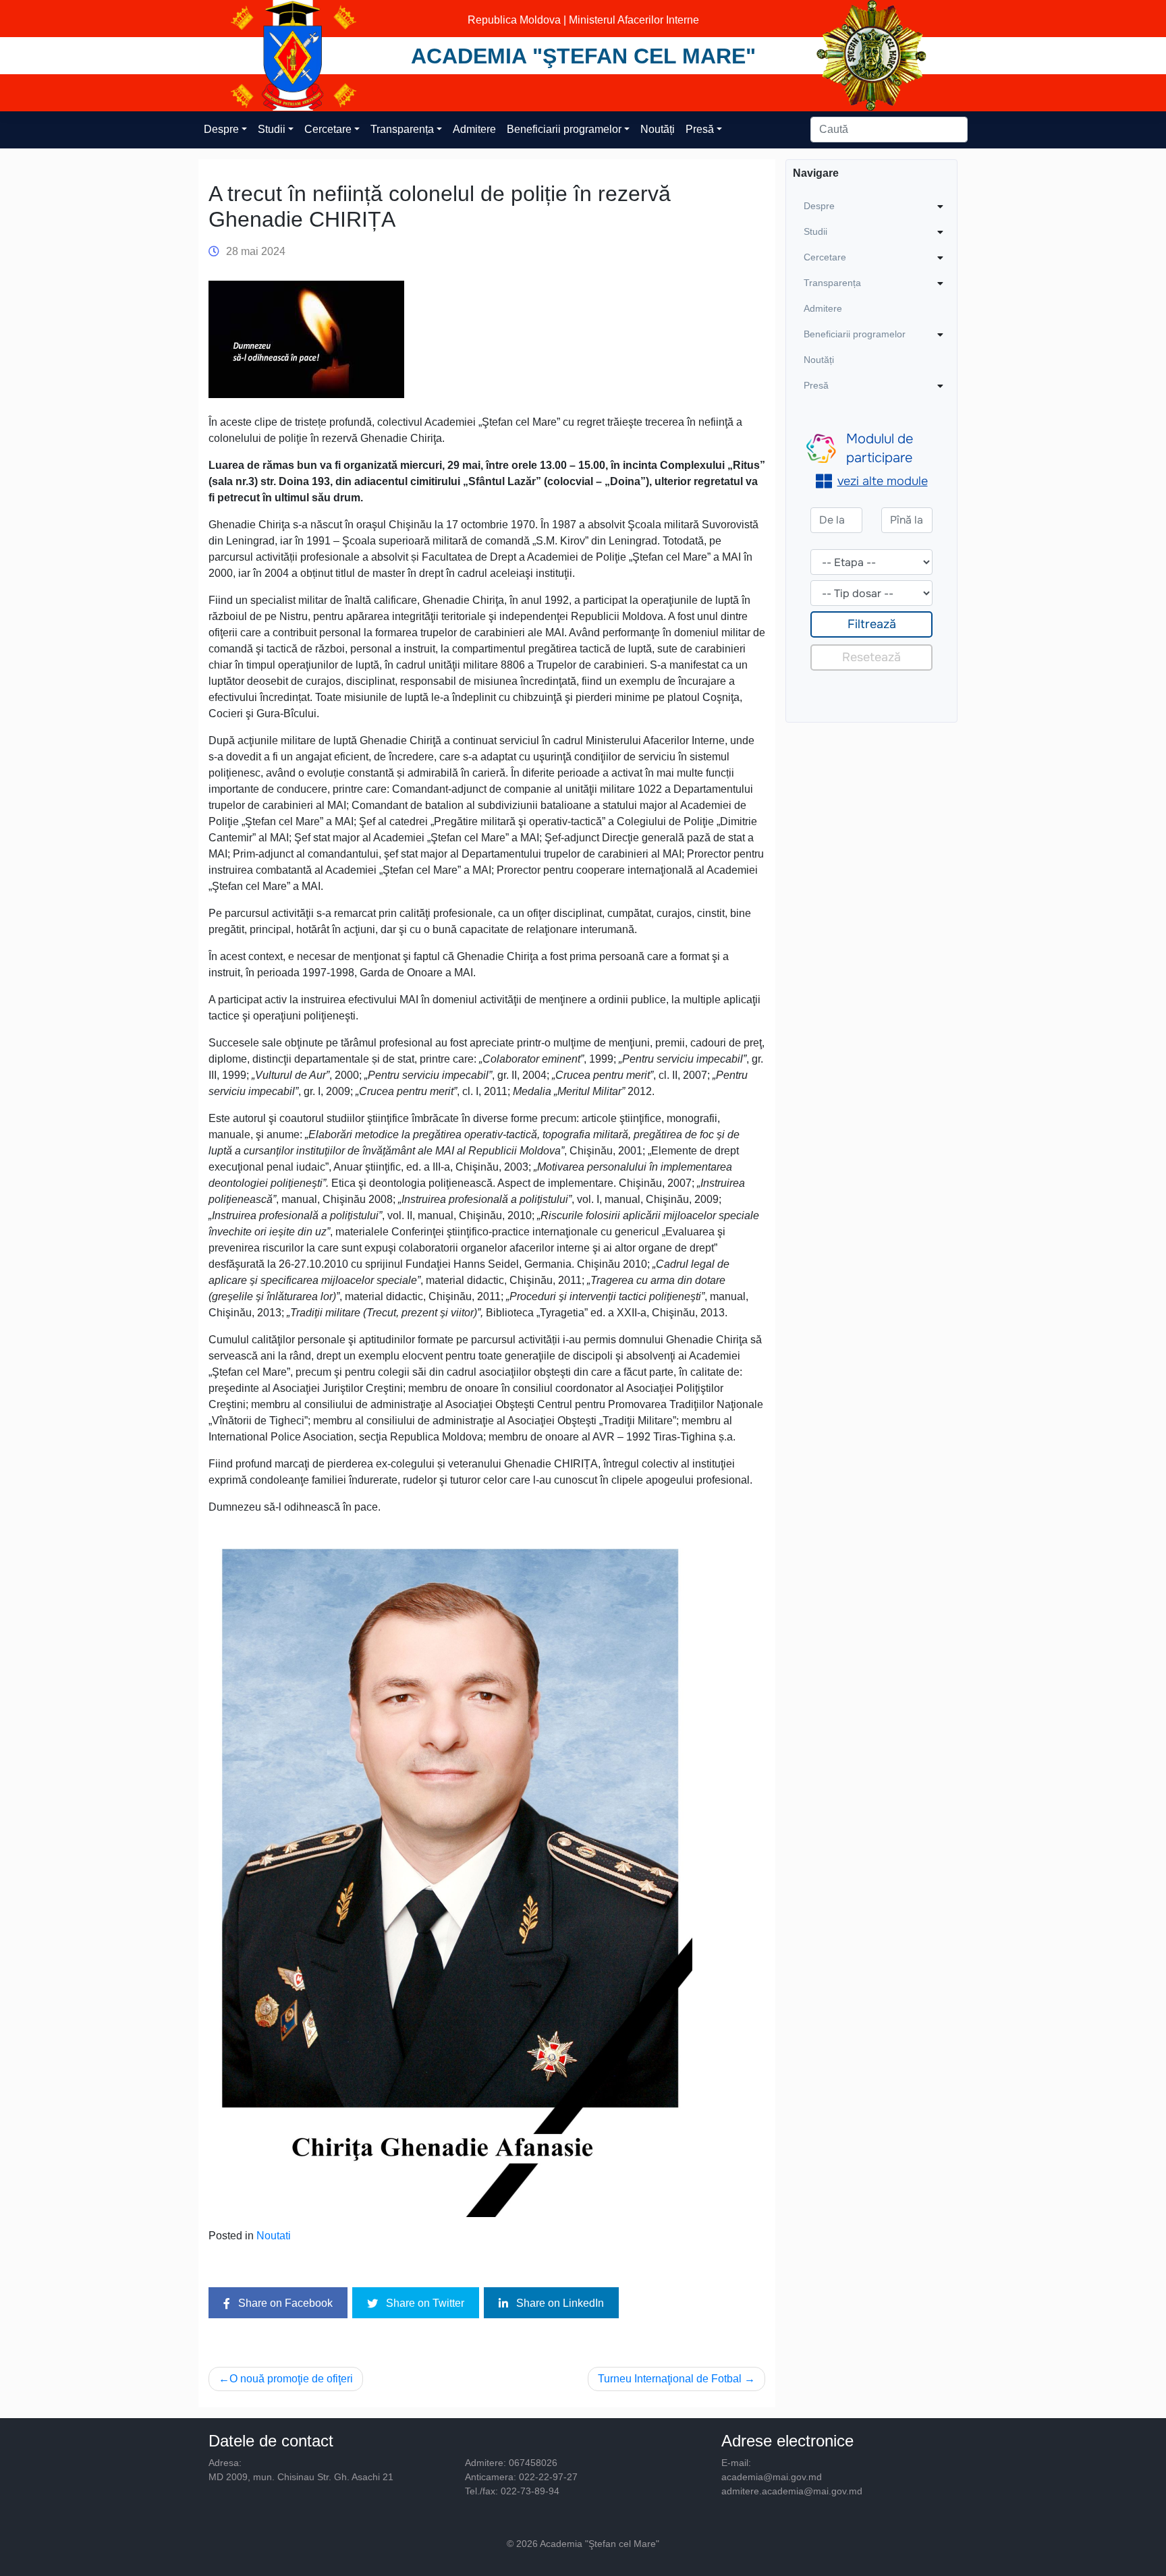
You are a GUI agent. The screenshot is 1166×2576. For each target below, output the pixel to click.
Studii (272, 129)
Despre (221, 129)
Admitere (474, 129)
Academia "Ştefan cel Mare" (583, 56)
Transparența (402, 129)
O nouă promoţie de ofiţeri (291, 2379)
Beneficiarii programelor (564, 129)
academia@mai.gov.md (772, 2477)
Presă (700, 129)
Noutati (274, 2236)
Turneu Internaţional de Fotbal (670, 2379)
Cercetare (328, 129)
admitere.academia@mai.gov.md (792, 2491)
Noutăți (658, 129)
